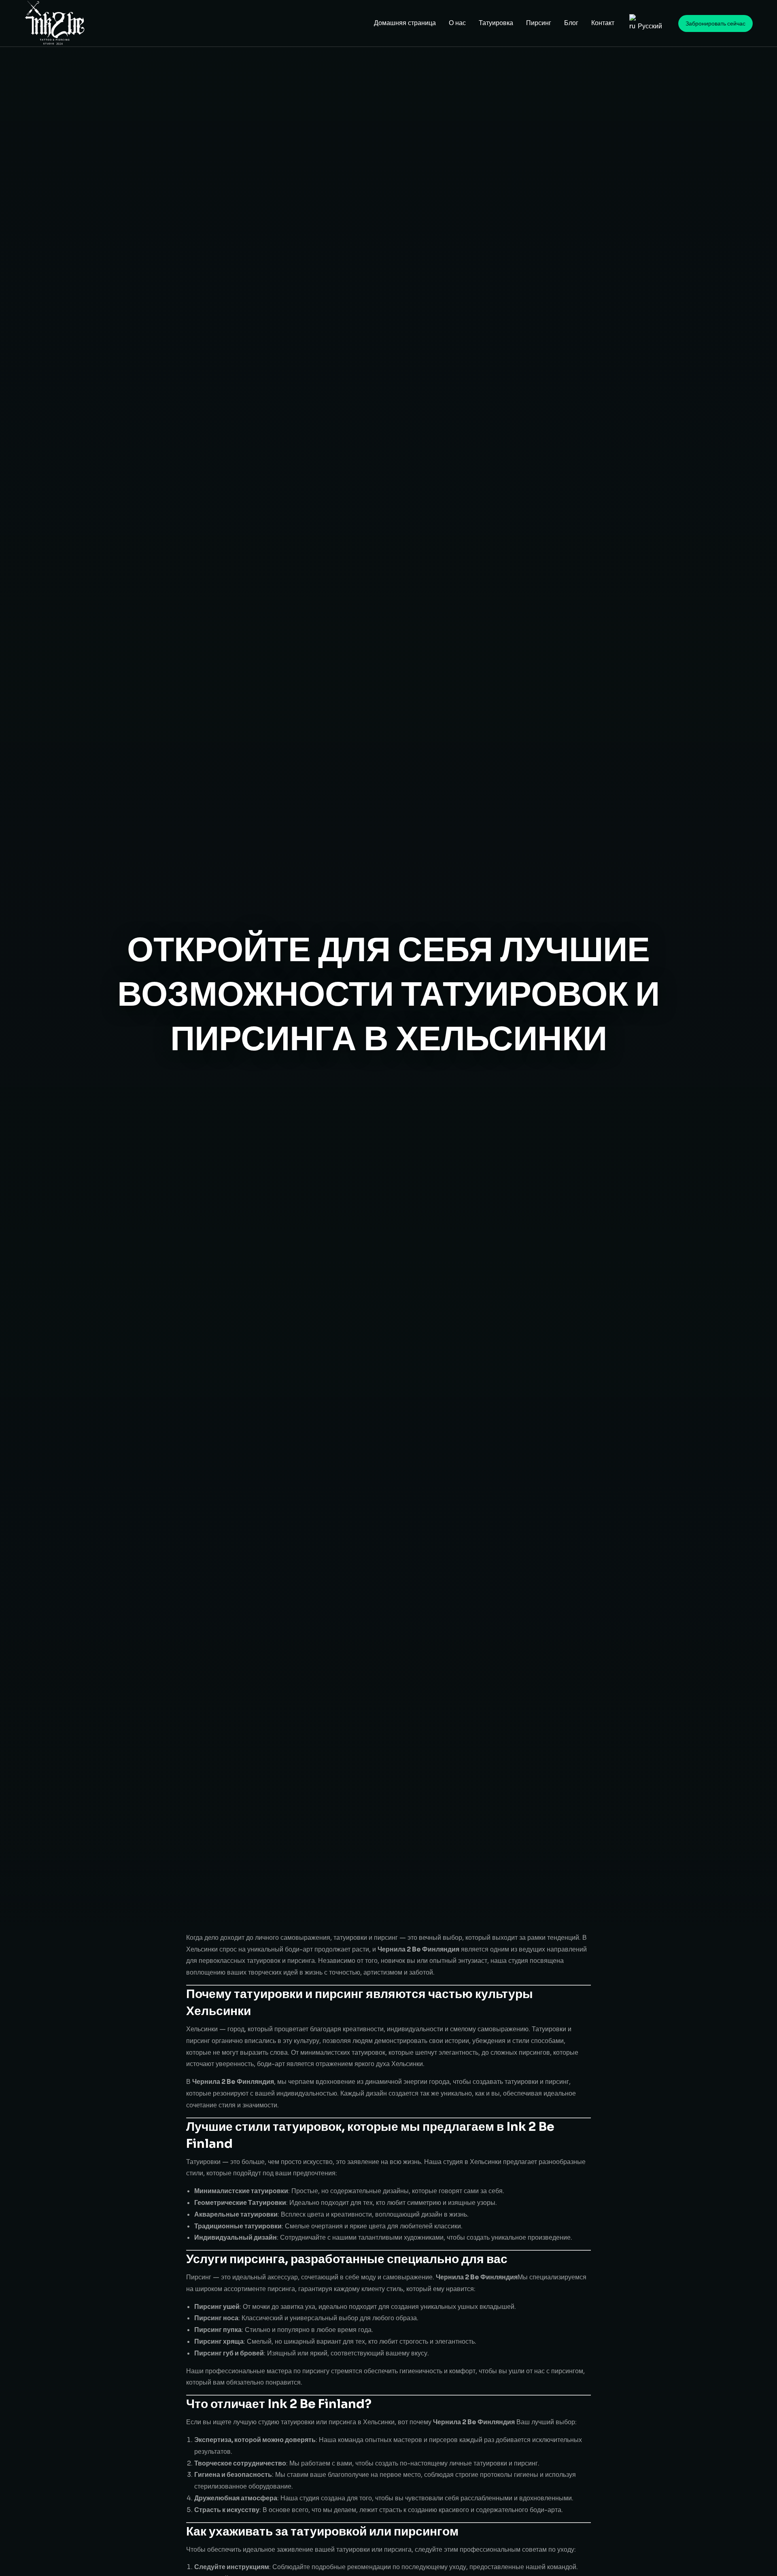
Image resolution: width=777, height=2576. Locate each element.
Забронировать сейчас (715, 23)
